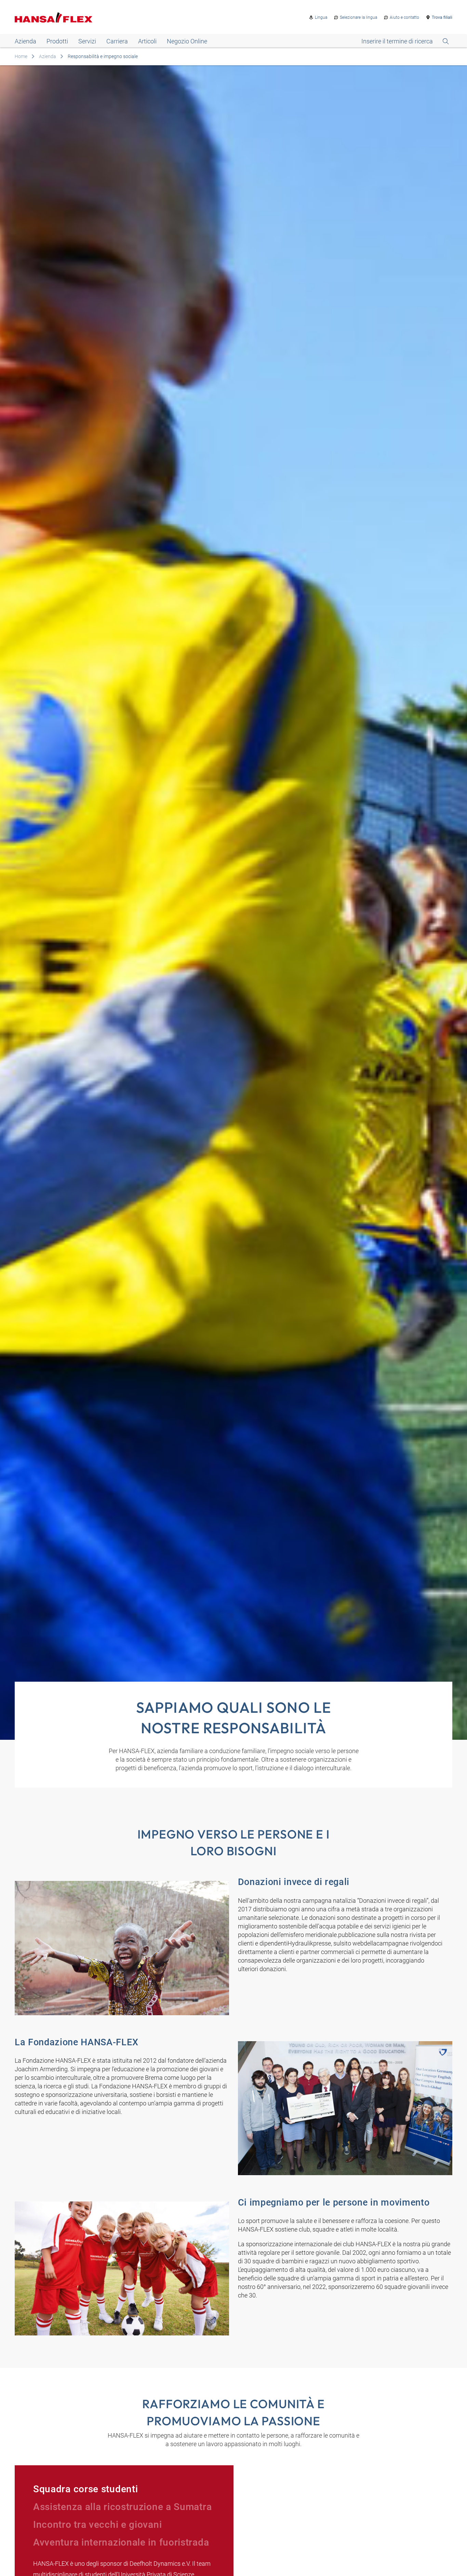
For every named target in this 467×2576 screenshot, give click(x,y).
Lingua (321, 17)
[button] (124, 2489)
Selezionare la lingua (358, 17)
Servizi (87, 41)
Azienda (25, 41)
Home (21, 56)
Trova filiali (442, 17)
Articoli (147, 41)
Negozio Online (187, 41)
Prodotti (57, 41)
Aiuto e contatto (404, 17)
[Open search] (405, 41)
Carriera (117, 41)
